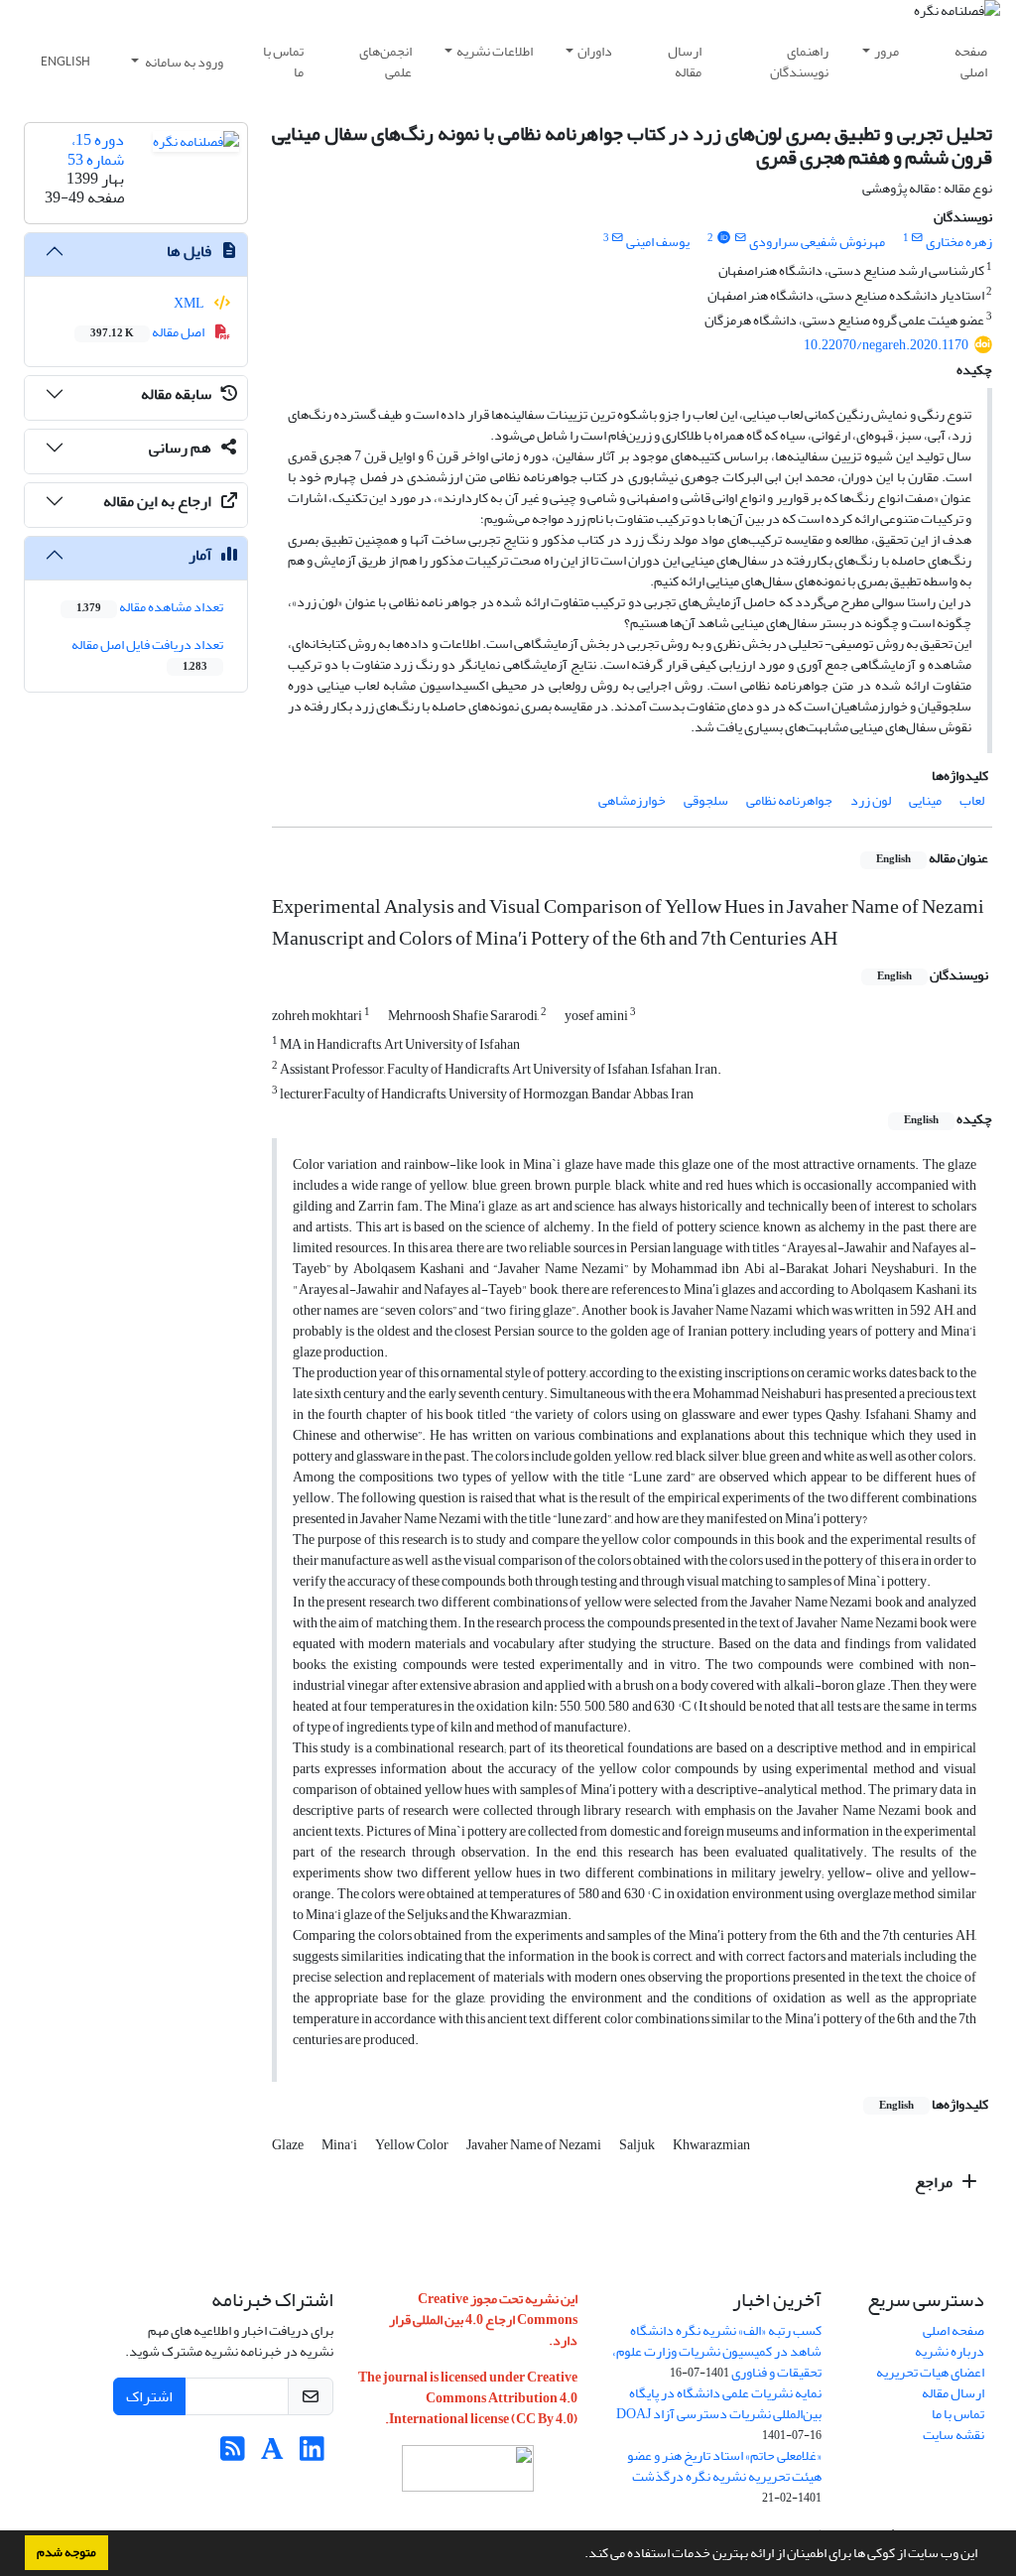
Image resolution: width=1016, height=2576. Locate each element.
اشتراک (149, 2396)
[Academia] (272, 2454)
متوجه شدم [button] (66, 2552)
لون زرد (871, 800)
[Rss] (233, 2454)
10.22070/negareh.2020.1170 (886, 345)
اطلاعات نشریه (495, 51)
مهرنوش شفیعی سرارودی (817, 242)
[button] (579, 2555)
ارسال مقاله (685, 62)
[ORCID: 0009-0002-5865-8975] (723, 238)
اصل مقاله (148, 332)
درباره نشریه (950, 2351)
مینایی (925, 800)
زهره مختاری (959, 242)
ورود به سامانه (183, 62)
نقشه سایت (953, 2435)
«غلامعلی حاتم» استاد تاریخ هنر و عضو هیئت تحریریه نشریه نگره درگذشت (724, 2466)
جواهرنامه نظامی (789, 800)
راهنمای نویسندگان (799, 62)
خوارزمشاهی (632, 800)
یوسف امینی (658, 242)
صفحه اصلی (971, 62)
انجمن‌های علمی (385, 62)
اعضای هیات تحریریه (930, 2372)
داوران (595, 51)
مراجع (935, 2182)
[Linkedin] (312, 2454)
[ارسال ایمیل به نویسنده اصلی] (917, 238)
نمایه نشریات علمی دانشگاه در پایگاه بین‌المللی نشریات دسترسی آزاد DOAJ (719, 2403)
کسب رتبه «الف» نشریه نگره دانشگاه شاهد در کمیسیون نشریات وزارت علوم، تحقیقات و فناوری (717, 2351)
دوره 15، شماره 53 (96, 149)
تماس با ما (283, 62)
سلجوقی (706, 800)
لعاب (972, 800)
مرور (887, 51)
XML (190, 303)
